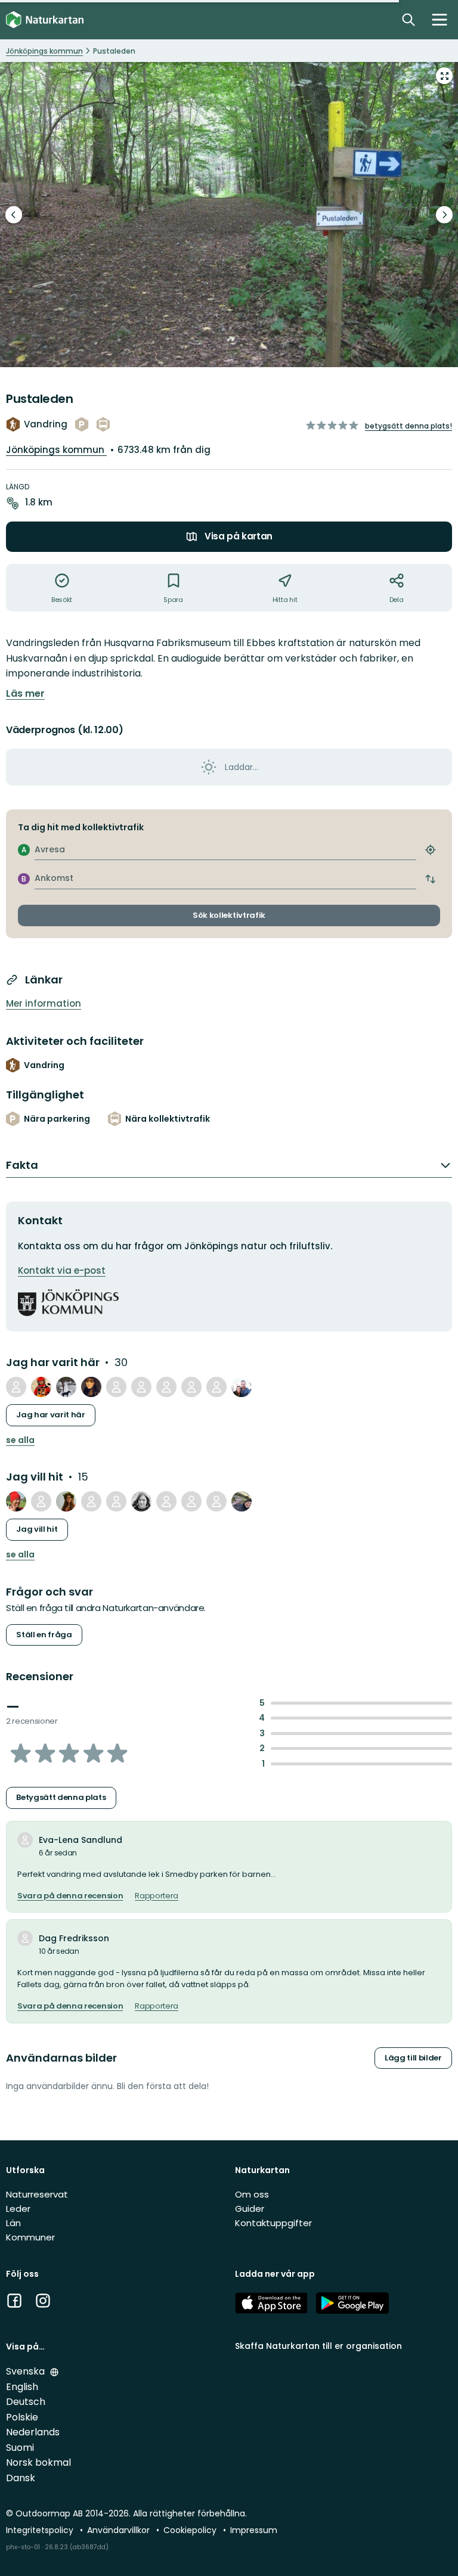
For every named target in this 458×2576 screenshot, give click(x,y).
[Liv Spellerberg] (216, 1501)
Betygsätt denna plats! (409, 426)
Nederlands (33, 2432)
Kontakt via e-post (62, 1270)
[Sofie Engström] (116, 1501)
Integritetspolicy (41, 2530)
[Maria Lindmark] (91, 1387)
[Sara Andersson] (216, 1387)
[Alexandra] (66, 1387)
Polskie (22, 2417)
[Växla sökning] (409, 20)
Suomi (20, 2448)
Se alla (20, 1440)
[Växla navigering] (440, 20)
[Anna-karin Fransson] (166, 1501)
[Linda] (166, 1387)
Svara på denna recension (70, 1896)
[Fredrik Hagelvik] (191, 1387)
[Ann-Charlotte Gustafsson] (91, 1501)
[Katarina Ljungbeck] (41, 1501)
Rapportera (157, 1896)
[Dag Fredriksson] (16, 1387)
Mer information (44, 1003)
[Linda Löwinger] (242, 1501)
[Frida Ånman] (191, 1501)
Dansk (21, 2478)
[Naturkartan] (45, 20)
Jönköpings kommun (56, 450)
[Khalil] (242, 1387)
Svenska (27, 2371)
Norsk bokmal (38, 2462)
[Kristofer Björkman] (16, 1501)
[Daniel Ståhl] (141, 1387)
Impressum (254, 2530)
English (22, 2387)
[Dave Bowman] (41, 1387)
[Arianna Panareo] (66, 1501)
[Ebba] (141, 1501)
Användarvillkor (120, 2530)
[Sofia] (116, 1387)
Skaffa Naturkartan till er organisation (318, 2346)
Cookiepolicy (191, 2530)
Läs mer (25, 694)
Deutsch (26, 2402)
